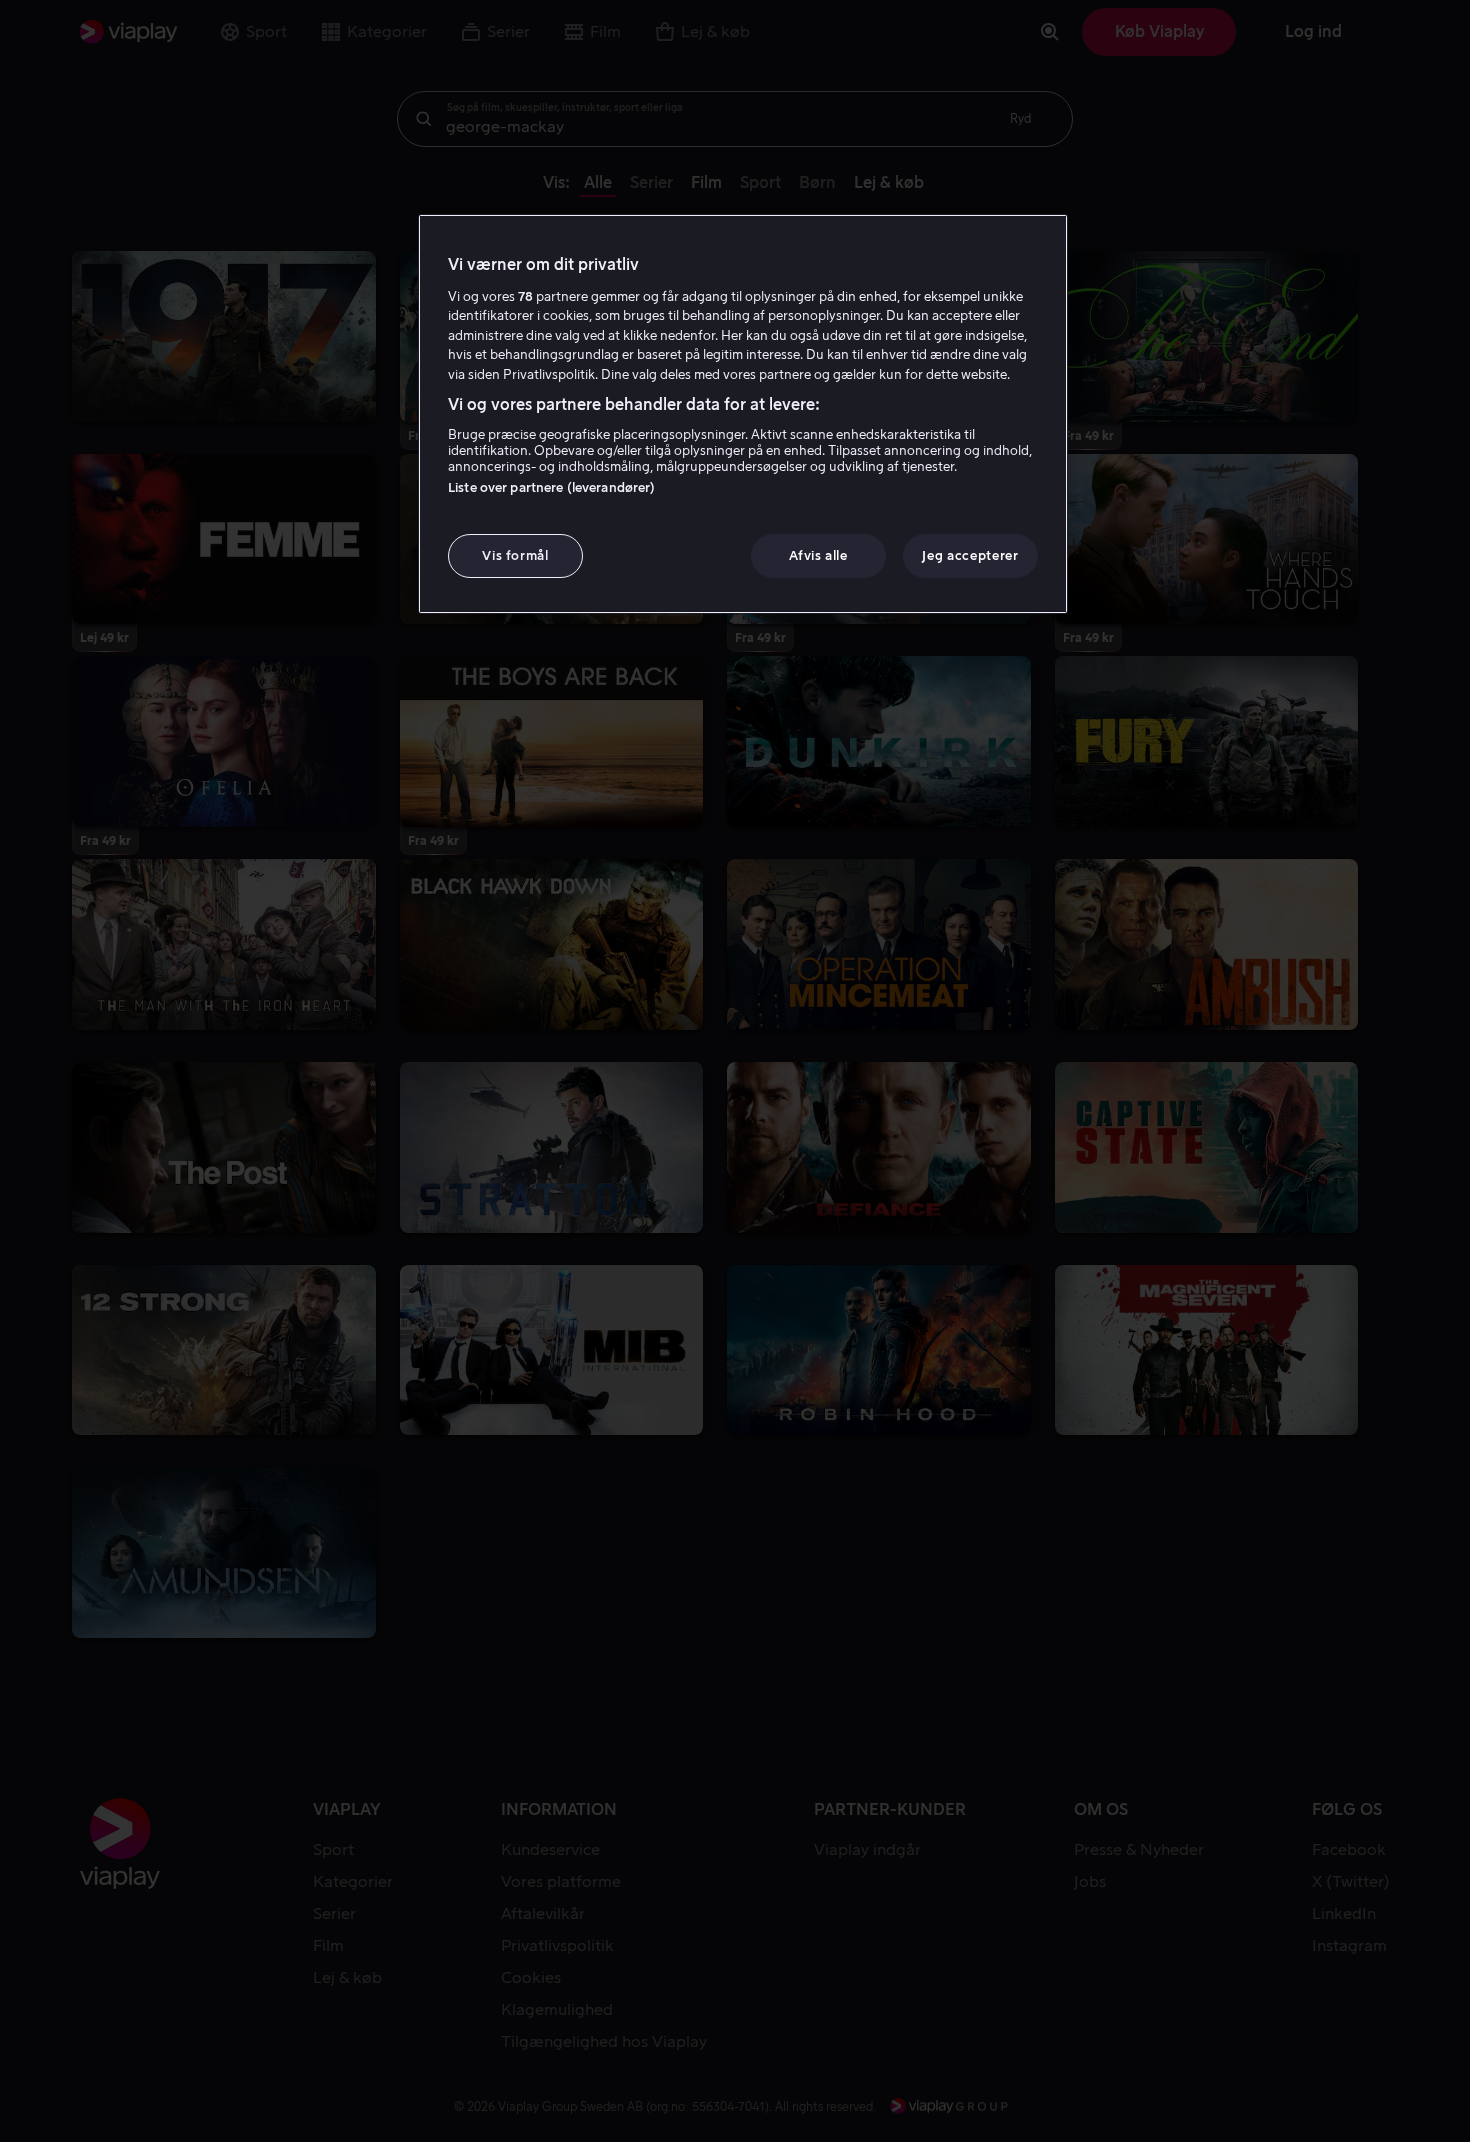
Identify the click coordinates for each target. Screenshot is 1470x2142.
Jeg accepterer (970, 555)
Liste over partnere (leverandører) (551, 487)
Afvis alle (818, 555)
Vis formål (515, 555)
